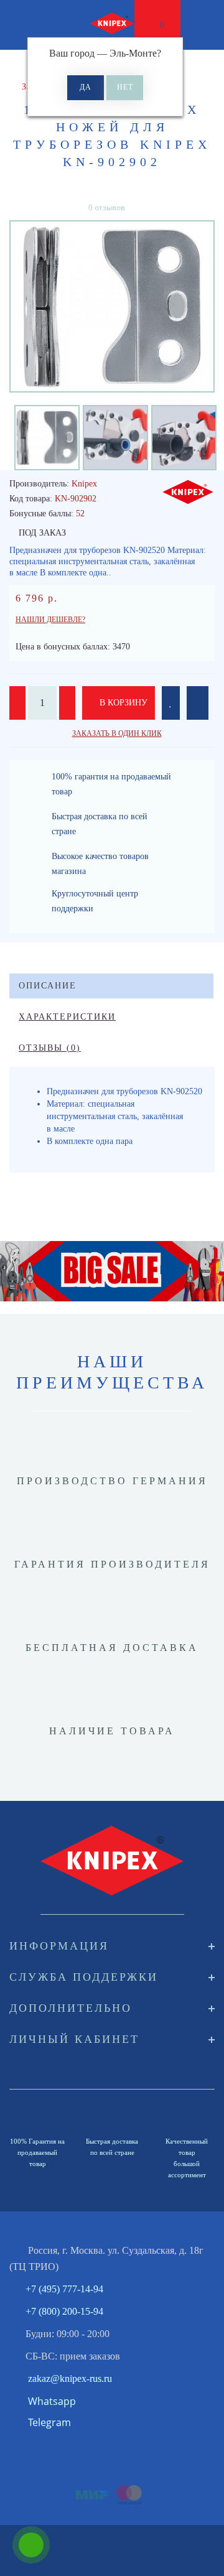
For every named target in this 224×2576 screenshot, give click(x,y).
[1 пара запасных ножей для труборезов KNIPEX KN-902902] (112, 306)
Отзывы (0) (50, 1048)
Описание (48, 986)
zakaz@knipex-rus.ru (70, 2378)
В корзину (122, 703)
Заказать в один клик (117, 733)
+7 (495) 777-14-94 (64, 2289)
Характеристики (67, 1017)
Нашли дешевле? (50, 620)
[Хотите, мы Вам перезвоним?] (31, 2545)
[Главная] (14, 69)
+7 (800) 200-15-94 (64, 2311)
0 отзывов (107, 207)
